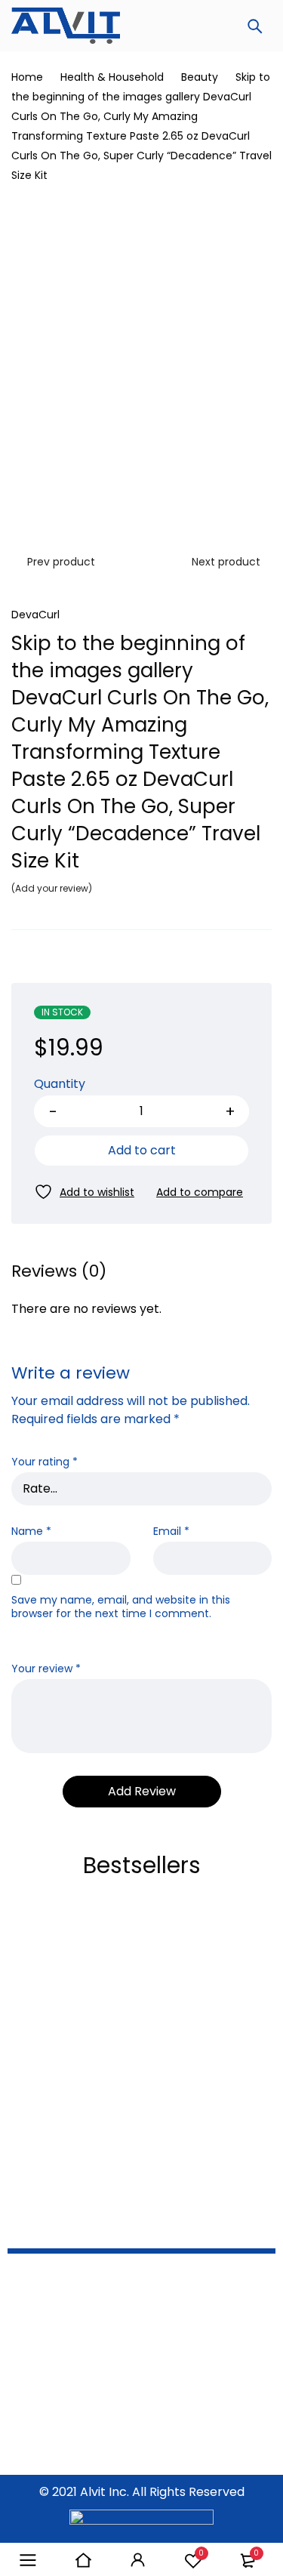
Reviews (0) (59, 1271)
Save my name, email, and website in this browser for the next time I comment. (121, 1607)
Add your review (52, 888)
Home (27, 77)
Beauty (200, 77)
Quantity (60, 1085)
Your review (46, 1669)
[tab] (59, 1271)
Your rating (45, 1462)
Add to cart (142, 1150)
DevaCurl (35, 615)
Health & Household (112, 77)
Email (171, 1531)
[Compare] (200, 1192)
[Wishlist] (84, 1192)
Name (31, 1531)
